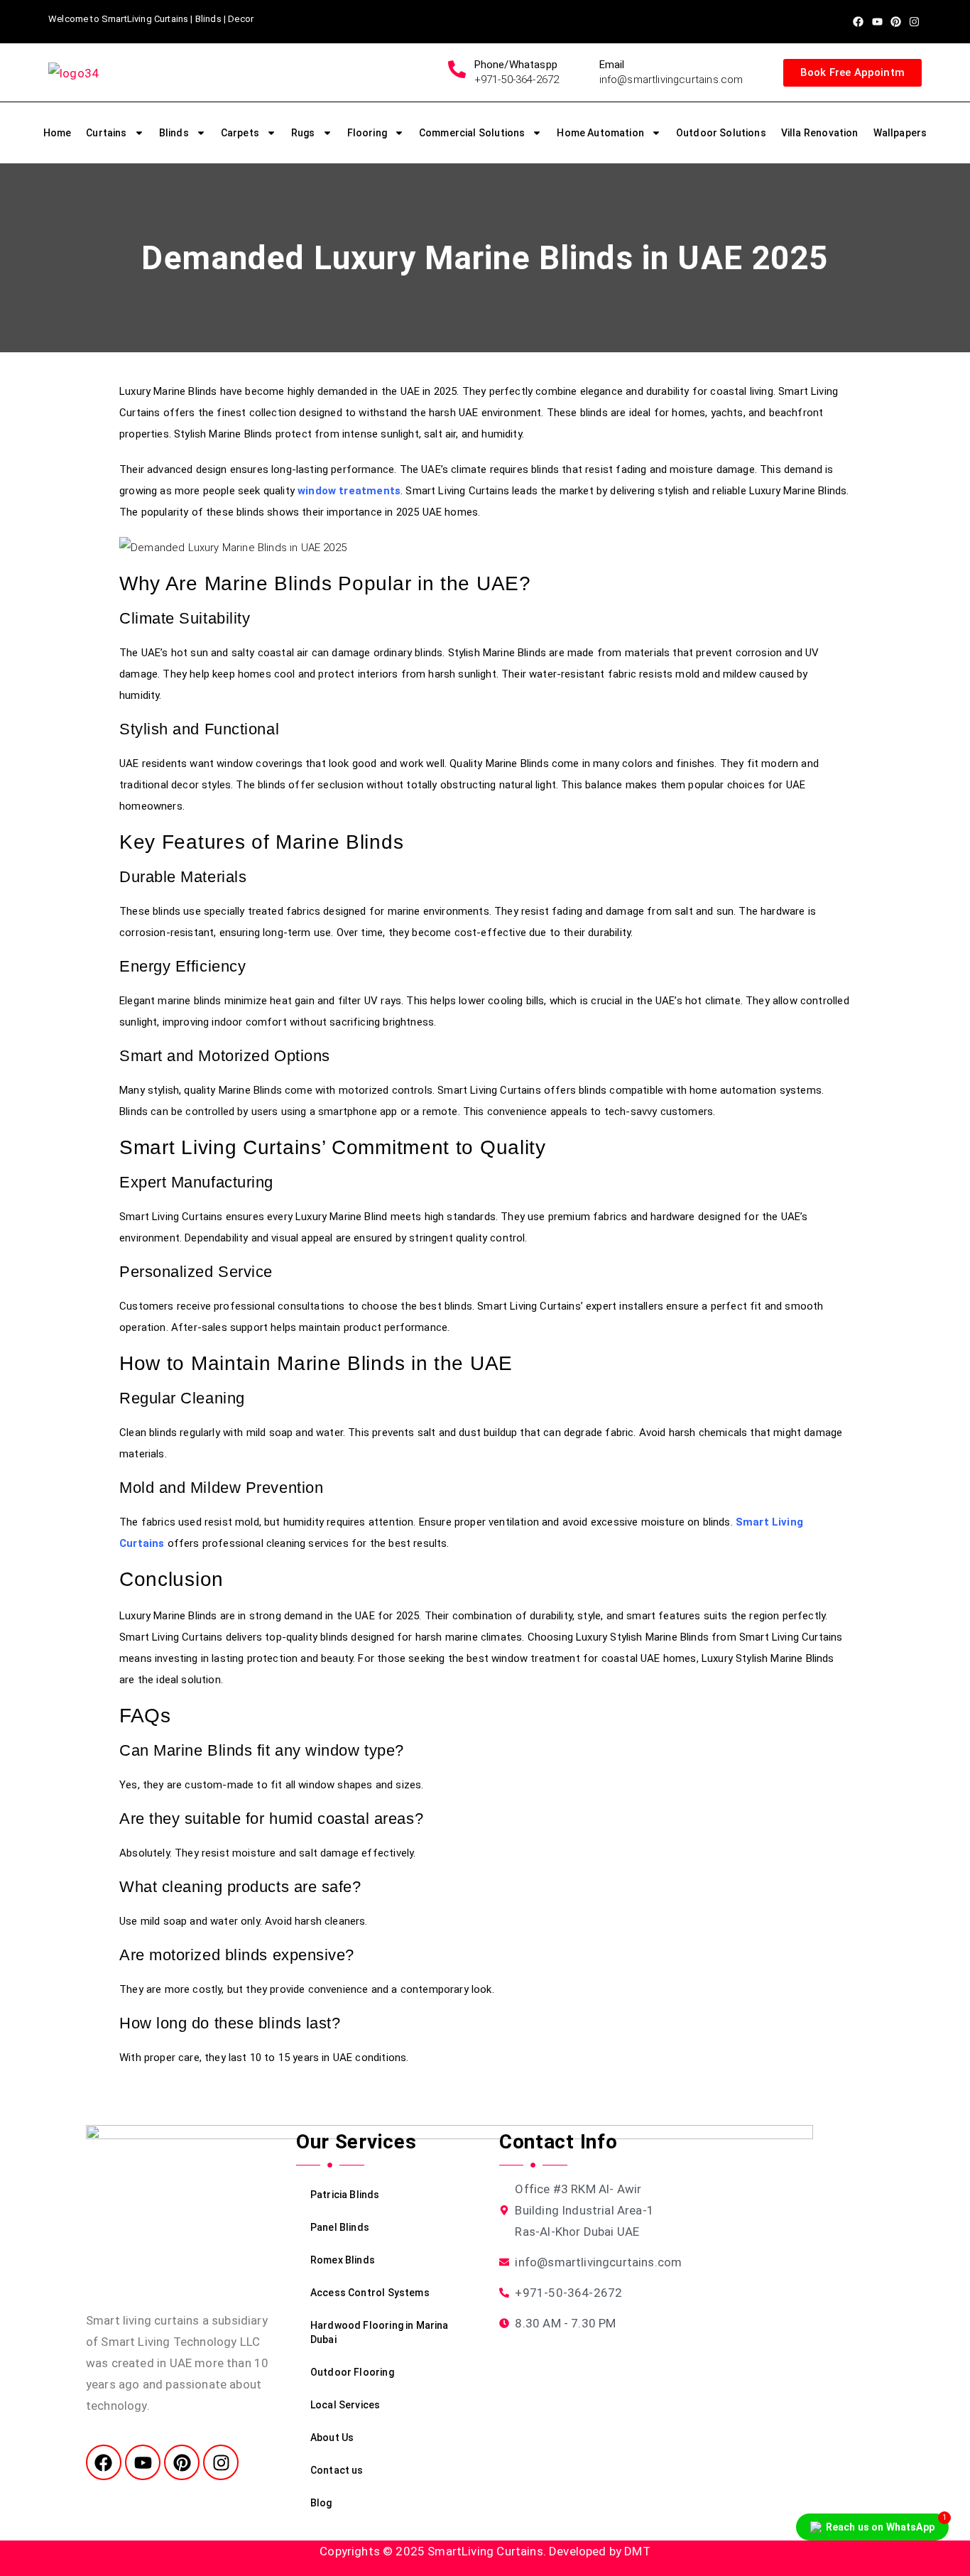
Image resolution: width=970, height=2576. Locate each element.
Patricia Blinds (345, 2195)
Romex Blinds (343, 2260)
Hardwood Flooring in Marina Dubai (380, 2332)
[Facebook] (858, 22)
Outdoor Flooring (352, 2372)
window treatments (349, 491)
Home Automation (600, 133)
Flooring (367, 133)
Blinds (174, 133)
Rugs (303, 133)
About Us (332, 2438)
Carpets (240, 133)
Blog (321, 2503)
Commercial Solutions (472, 133)
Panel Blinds (340, 2227)
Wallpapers (900, 133)
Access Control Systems (370, 2293)
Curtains (106, 133)
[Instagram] (914, 22)
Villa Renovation (820, 133)
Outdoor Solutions (721, 133)
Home (58, 133)
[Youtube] (877, 22)
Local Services (345, 2405)
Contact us (337, 2470)
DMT (637, 2551)
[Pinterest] (896, 22)
